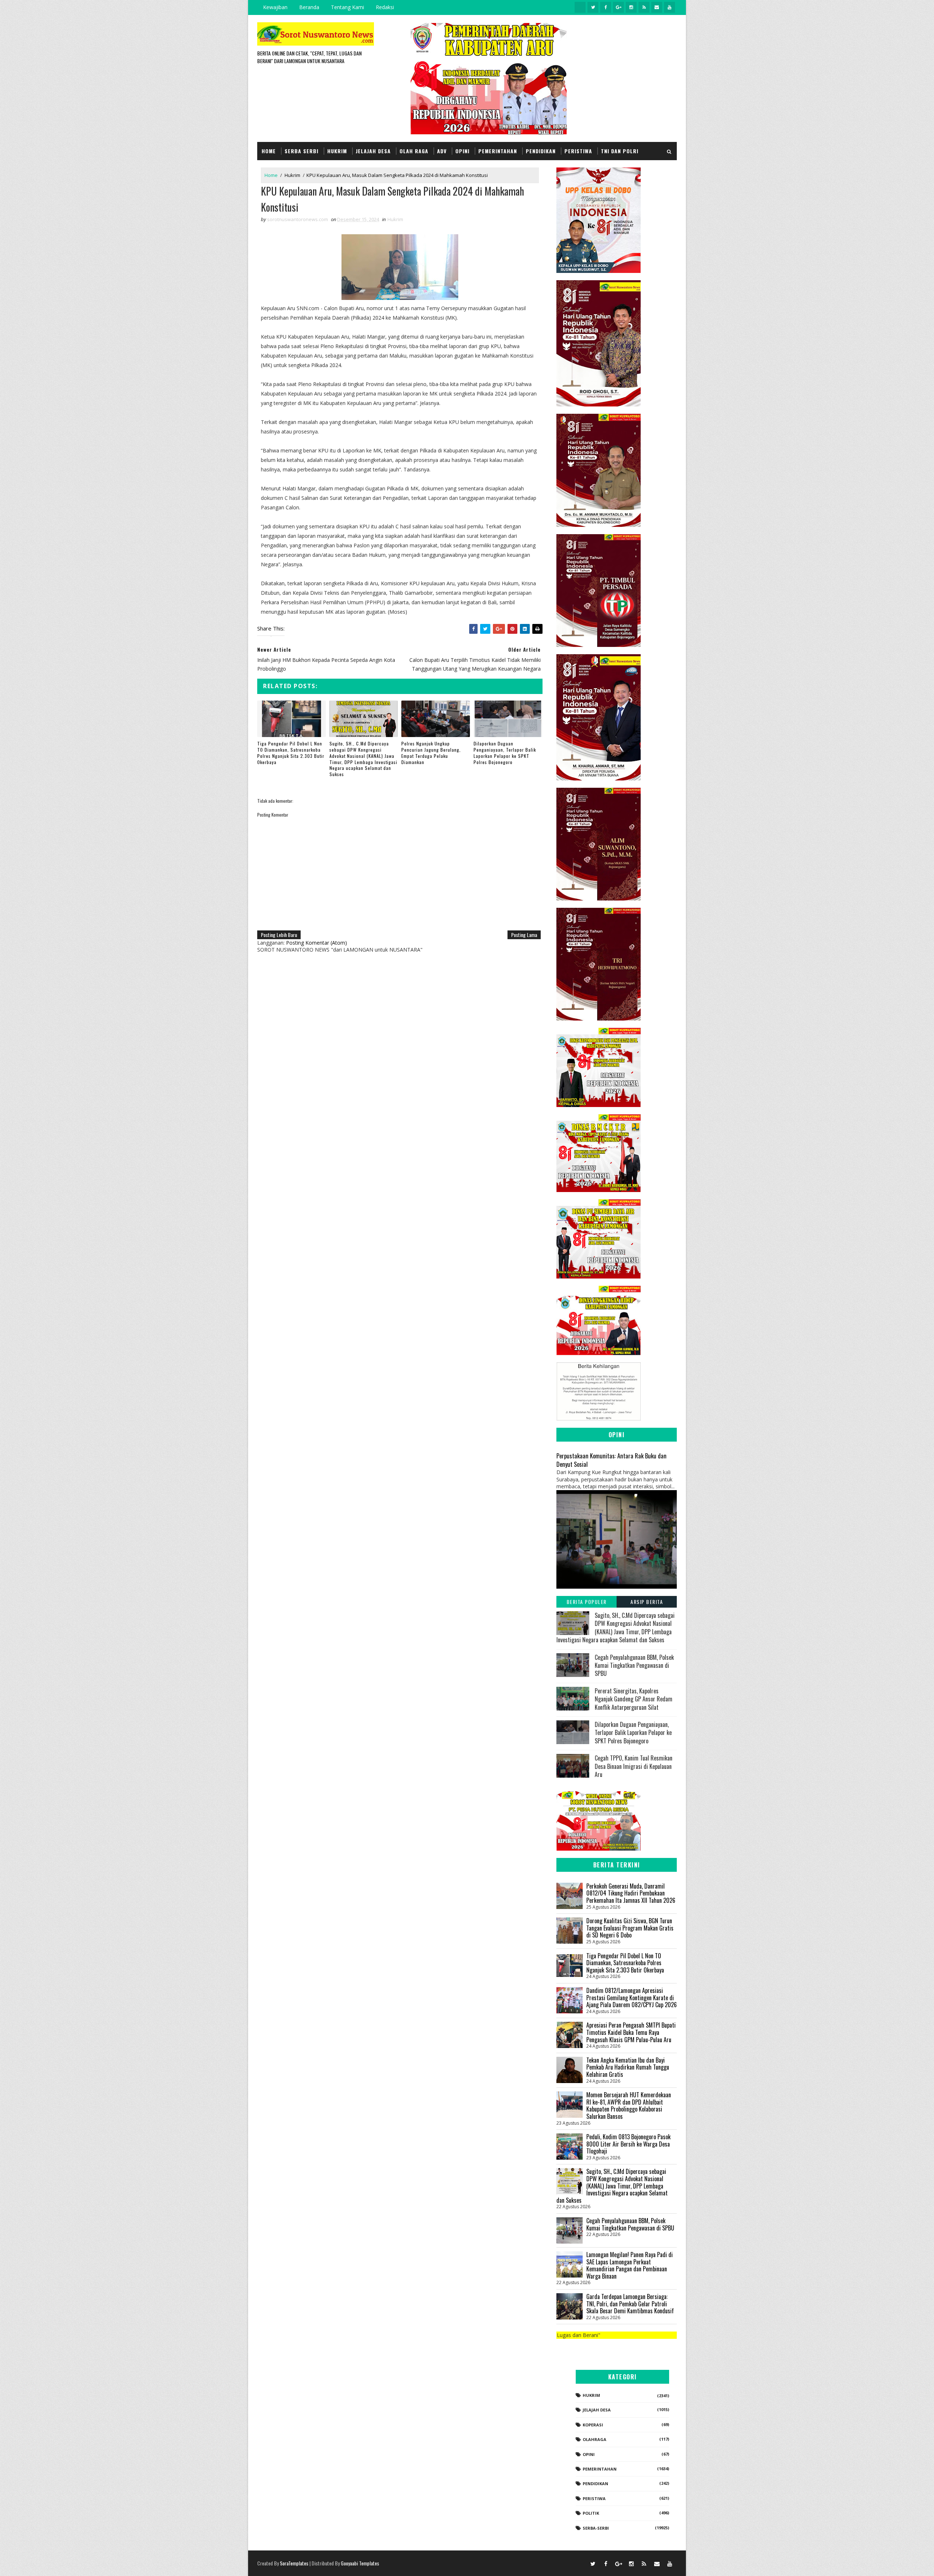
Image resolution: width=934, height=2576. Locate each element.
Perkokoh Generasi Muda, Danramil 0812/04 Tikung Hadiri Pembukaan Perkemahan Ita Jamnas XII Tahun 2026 (631, 1893)
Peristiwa (578, 151)
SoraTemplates (294, 2563)
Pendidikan (541, 151)
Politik (591, 2513)
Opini (462, 151)
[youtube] (669, 7)
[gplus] (618, 7)
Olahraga (595, 2439)
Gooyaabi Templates (360, 2563)
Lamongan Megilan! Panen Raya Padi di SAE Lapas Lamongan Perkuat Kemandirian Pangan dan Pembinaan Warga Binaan (630, 2265)
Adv (442, 151)
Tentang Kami (348, 7)
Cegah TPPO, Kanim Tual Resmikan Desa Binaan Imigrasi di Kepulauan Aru (634, 1766)
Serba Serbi (302, 151)
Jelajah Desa (373, 151)
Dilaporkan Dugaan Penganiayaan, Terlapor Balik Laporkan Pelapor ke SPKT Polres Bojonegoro (505, 753)
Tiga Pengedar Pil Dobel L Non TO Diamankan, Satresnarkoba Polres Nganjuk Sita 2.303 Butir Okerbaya (291, 753)
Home (269, 151)
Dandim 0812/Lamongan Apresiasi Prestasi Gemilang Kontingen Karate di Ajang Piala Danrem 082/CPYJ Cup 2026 (632, 1997)
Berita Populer (587, 1602)
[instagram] (631, 7)
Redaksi (385, 7)
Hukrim (337, 151)
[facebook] (606, 7)
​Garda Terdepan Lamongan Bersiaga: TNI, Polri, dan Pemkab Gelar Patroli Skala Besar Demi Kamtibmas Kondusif (630, 2304)
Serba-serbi (596, 2528)
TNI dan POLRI (620, 151)
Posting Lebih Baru (279, 935)
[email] (657, 7)
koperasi (593, 2425)
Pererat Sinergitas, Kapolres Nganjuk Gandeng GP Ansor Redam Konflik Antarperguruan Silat (634, 1699)
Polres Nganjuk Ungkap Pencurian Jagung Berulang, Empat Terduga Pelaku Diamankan (431, 753)
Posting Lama (524, 935)
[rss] (644, 7)
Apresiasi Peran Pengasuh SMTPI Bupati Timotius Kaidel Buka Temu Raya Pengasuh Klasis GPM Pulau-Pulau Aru (631, 2032)
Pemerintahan (498, 151)
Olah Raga (414, 151)
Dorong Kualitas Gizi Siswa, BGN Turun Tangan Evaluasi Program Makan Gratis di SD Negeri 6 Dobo (630, 1928)
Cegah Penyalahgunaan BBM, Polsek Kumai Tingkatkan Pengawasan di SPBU (634, 1665)
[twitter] (593, 7)
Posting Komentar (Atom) (317, 943)
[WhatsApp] (580, 2563)
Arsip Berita (647, 1602)
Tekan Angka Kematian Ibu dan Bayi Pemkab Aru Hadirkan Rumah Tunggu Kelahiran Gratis (628, 2067)
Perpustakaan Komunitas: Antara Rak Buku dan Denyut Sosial (611, 1460)
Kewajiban (275, 7)
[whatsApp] (580, 7)
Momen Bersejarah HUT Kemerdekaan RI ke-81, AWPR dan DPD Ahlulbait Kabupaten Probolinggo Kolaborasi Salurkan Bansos (629, 2105)
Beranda (309, 7)
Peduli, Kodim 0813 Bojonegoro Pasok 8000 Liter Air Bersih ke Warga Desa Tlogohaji (628, 2144)
